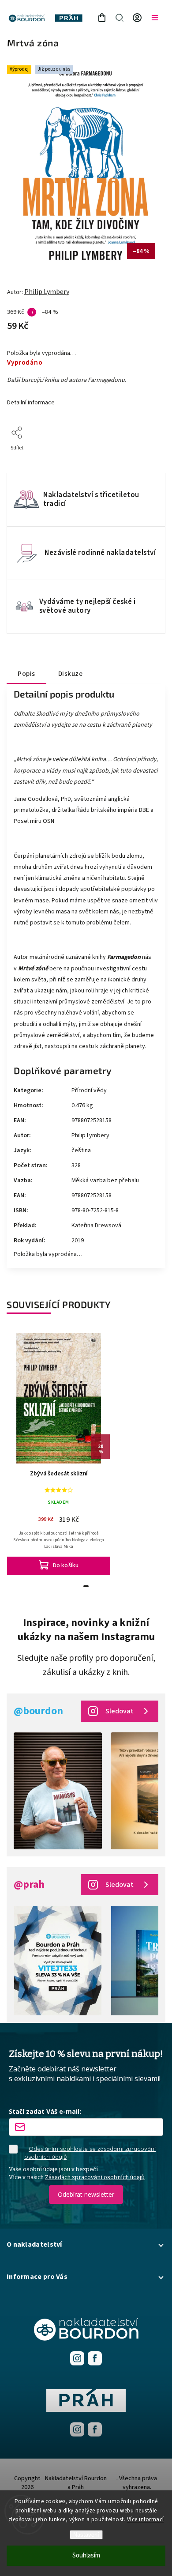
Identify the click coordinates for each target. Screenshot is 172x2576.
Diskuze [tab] (71, 674)
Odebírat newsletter (86, 2194)
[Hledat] (120, 18)
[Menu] (155, 18)
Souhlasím (86, 2555)
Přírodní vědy (89, 1090)
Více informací (146, 2519)
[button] (86, 2244)
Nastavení (86, 2535)
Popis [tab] (26, 674)
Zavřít (144, 460)
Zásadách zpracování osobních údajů (95, 2177)
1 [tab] (86, 1586)
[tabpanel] (59, 1452)
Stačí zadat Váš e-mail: (45, 2111)
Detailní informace (31, 403)
